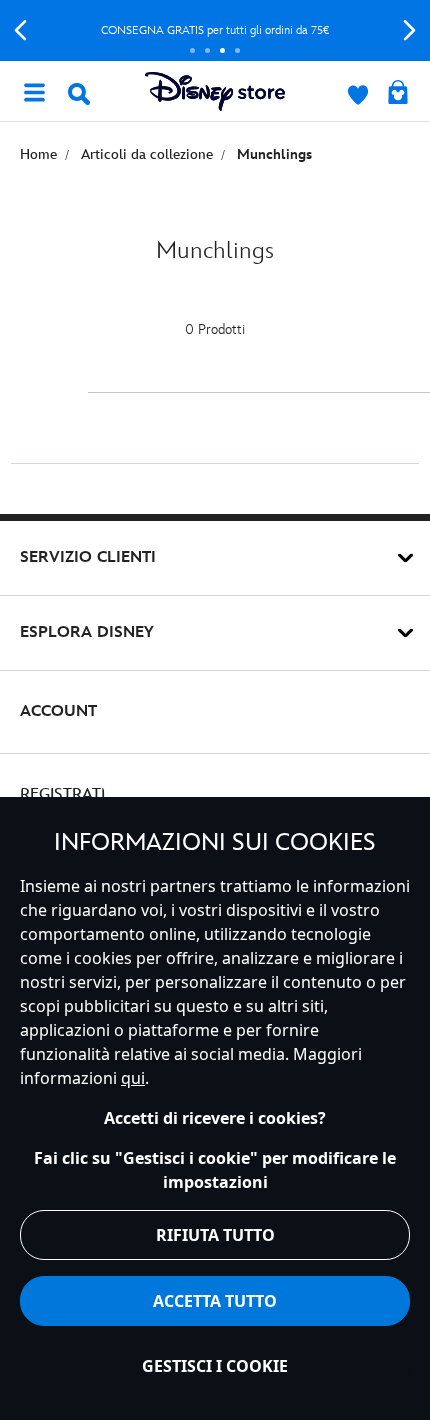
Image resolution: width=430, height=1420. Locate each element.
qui (133, 1078)
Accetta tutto (215, 1301)
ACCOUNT (58, 711)
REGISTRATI (62, 794)
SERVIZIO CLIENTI (88, 557)
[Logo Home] (215, 91)
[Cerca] (79, 94)
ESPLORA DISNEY (87, 632)
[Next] (409, 30)
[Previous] (20, 30)
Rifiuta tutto (215, 1235)
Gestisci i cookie (215, 1366)
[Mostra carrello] (398, 94)
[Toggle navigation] (34, 91)
